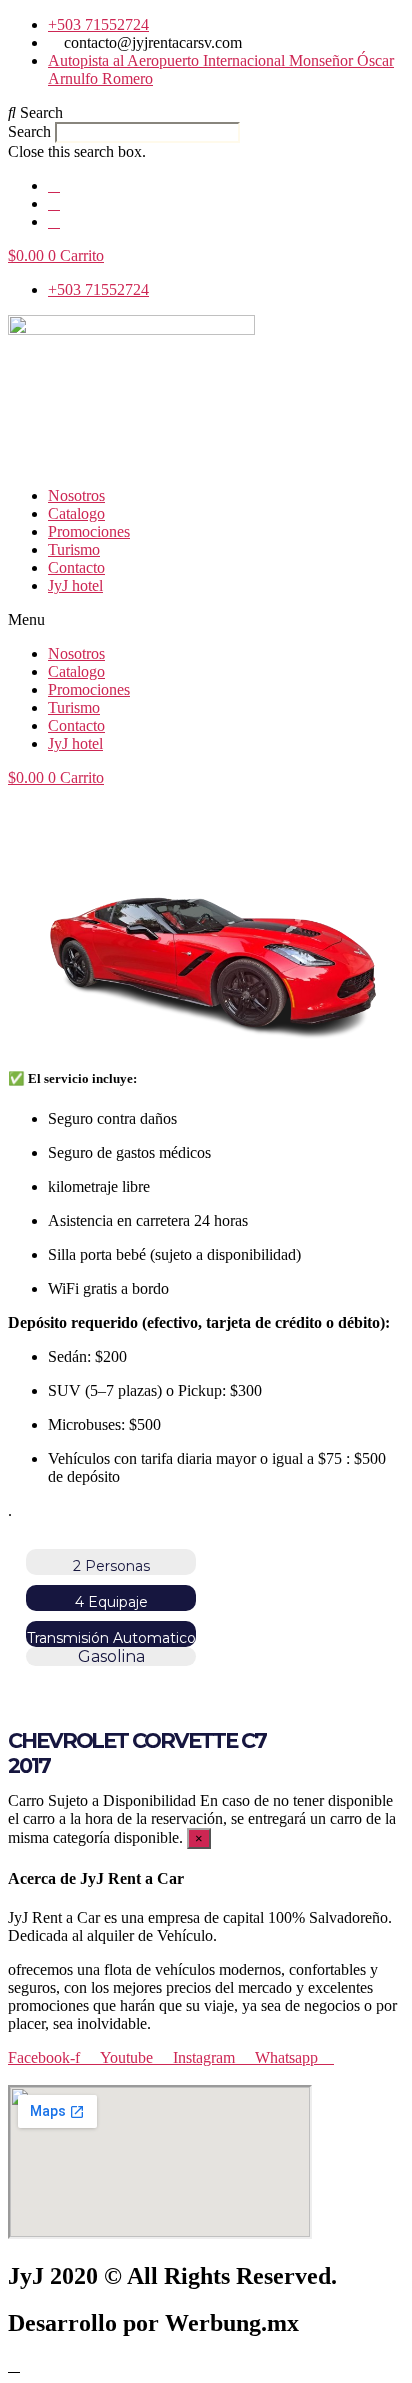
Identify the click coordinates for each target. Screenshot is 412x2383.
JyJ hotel (75, 585)
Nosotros (76, 495)
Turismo (74, 549)
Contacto (76, 567)
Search (29, 131)
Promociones (89, 531)
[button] (206, 113)
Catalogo (76, 513)
